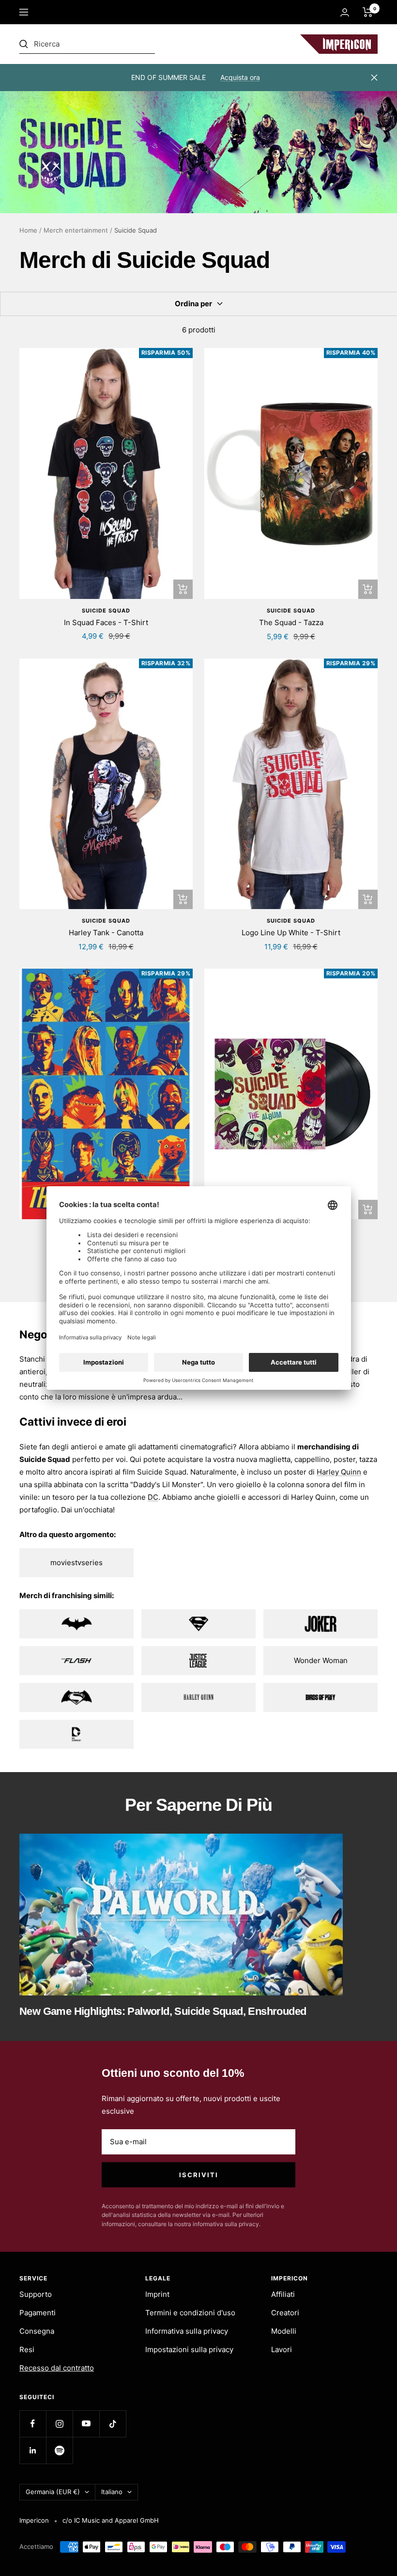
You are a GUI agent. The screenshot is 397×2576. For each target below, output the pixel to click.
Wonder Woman (321, 1660)
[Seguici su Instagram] (59, 2424)
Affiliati (283, 2294)
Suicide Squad (106, 611)
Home (28, 230)
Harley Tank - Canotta (106, 933)
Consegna (37, 2331)
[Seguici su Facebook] (33, 2424)
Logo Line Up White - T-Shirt (291, 933)
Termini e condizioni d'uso (190, 2313)
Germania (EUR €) (53, 2492)
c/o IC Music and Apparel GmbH (111, 2520)
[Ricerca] (87, 44)
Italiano (112, 2492)
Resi (27, 2349)
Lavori (282, 2349)
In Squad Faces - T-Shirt (106, 622)
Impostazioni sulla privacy (189, 2349)
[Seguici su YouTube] (86, 2424)
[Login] (345, 12)
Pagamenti (38, 2313)
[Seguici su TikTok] (113, 2424)
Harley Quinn (339, 1472)
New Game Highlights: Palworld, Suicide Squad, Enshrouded (163, 2011)
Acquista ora (240, 77)
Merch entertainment (76, 230)
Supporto (36, 2294)
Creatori (285, 2313)
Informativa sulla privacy (187, 2331)
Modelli (284, 2331)
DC (153, 1497)
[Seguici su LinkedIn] (33, 2450)
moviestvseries (76, 1563)
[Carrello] (368, 12)
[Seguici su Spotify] (59, 2450)
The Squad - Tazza (291, 622)
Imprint (157, 2294)
